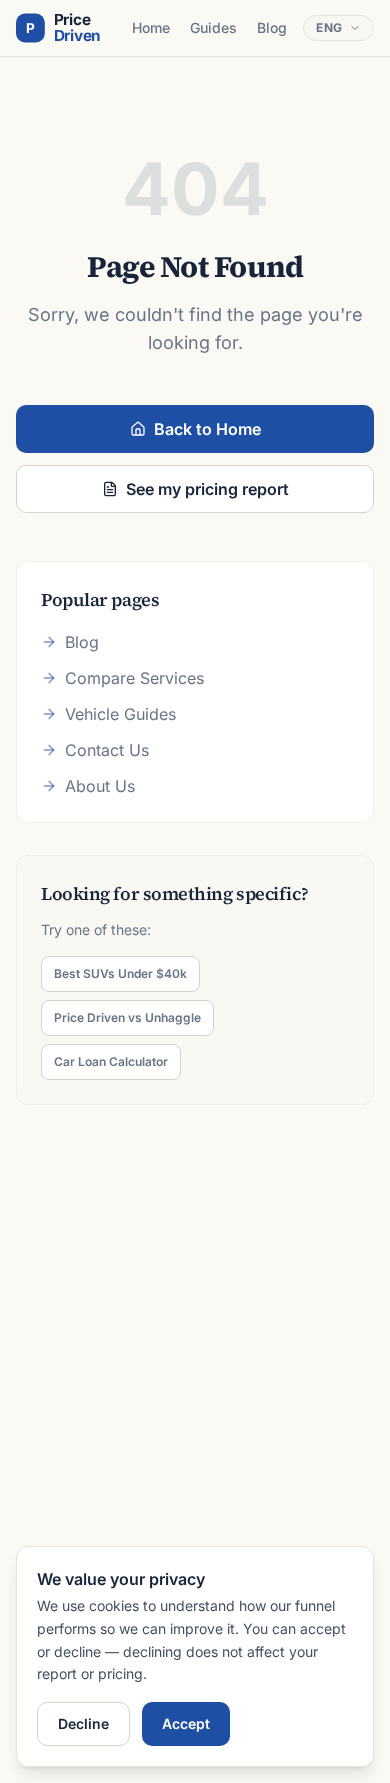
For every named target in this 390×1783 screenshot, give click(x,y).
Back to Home (207, 429)
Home (151, 27)
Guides (213, 27)
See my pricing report (207, 489)
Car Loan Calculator (111, 1061)
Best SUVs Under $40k (120, 973)
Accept (186, 1723)
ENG (329, 27)
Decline (83, 1723)
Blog (272, 27)
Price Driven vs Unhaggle (127, 1017)
